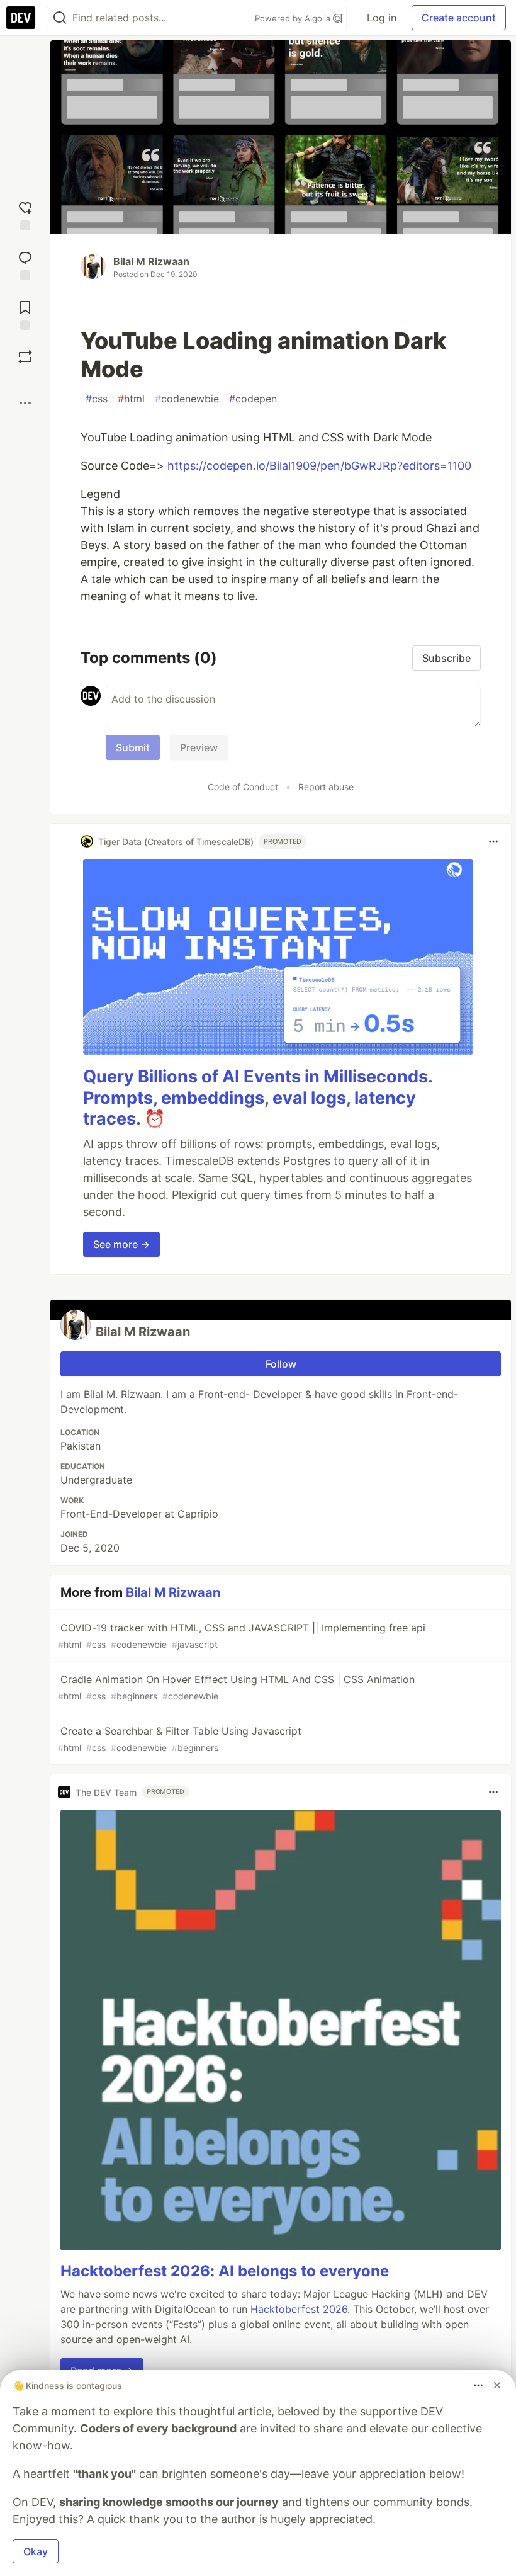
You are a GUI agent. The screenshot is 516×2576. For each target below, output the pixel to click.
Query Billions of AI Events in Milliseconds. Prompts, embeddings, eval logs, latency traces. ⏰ (258, 1098)
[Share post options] (25, 403)
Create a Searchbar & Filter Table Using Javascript (180, 1739)
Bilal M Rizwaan (151, 261)
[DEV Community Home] (21, 18)
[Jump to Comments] (25, 264)
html (131, 399)
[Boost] (25, 357)
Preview (199, 747)
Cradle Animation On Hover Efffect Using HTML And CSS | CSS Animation (236, 1687)
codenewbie (187, 399)
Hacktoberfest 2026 (299, 2309)
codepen (253, 399)
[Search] (60, 18)
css (97, 399)
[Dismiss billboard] (497, 2385)
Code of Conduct (243, 787)
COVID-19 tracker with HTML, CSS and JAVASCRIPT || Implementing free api (242, 1636)
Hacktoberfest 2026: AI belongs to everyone (225, 2271)
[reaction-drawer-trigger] (25, 214)
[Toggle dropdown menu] (493, 841)
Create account (459, 18)
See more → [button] (121, 1244)
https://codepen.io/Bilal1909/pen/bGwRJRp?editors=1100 (319, 466)
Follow (281, 1364)
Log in (382, 18)
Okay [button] (36, 2551)
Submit (133, 747)
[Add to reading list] (25, 314)
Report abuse (326, 787)
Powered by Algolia (294, 18)
